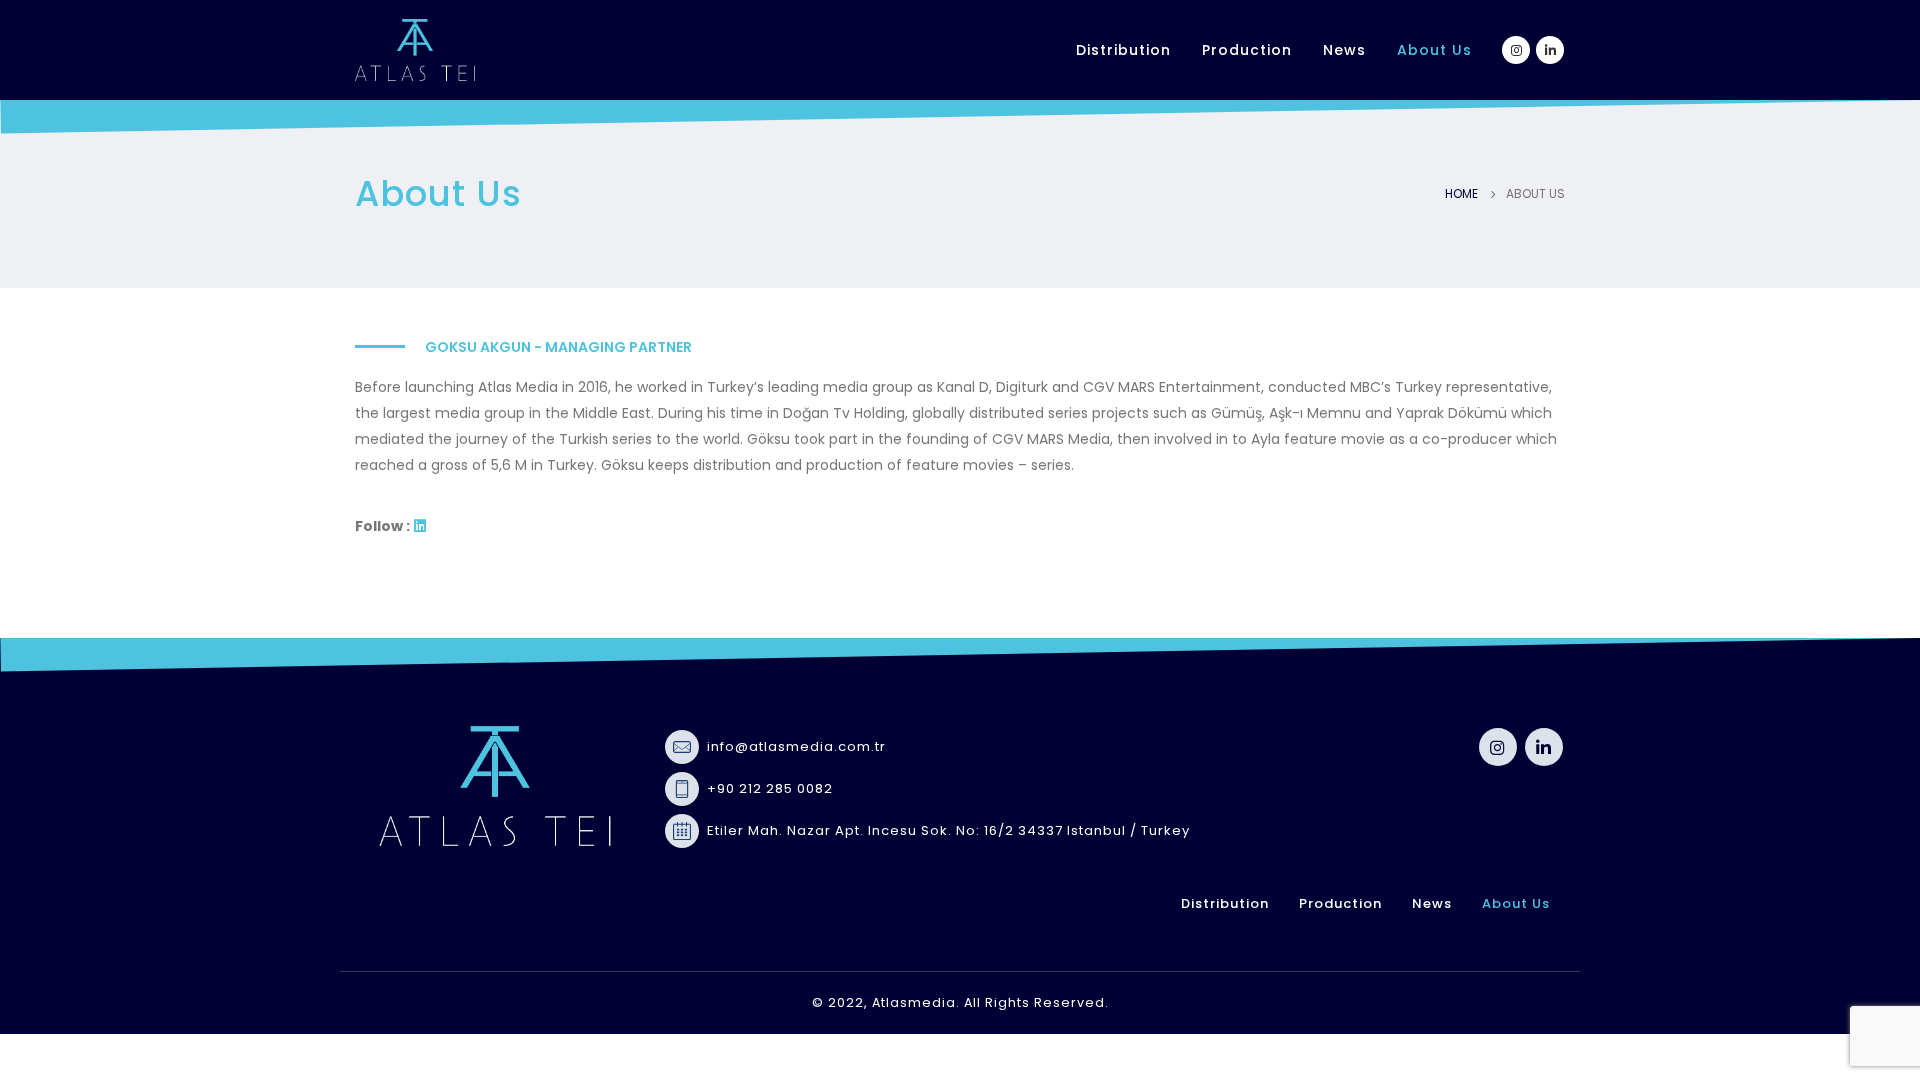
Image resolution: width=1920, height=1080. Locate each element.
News (1344, 50)
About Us (1434, 50)
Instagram (1498, 747)
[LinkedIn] (1550, 50)
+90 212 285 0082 (770, 788)
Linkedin (1544, 747)
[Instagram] (1516, 50)
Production (1247, 50)
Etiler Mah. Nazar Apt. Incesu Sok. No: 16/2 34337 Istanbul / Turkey (948, 830)
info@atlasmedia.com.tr (796, 746)
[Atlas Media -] (415, 50)
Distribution (1123, 50)
